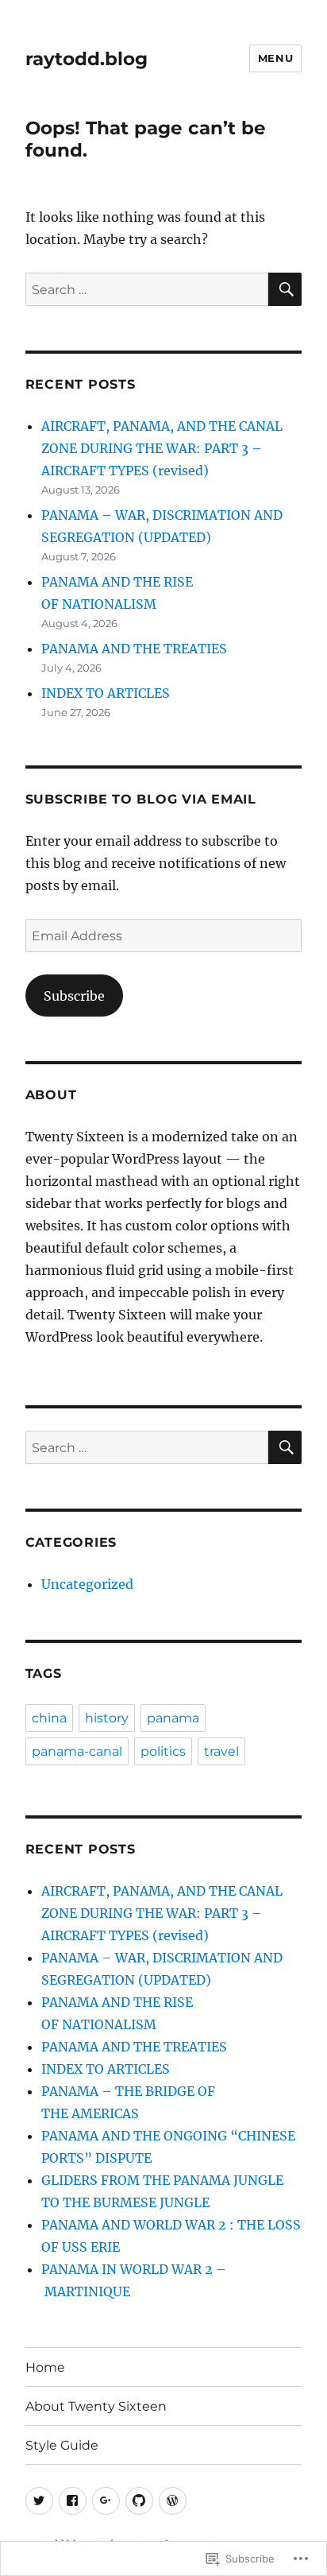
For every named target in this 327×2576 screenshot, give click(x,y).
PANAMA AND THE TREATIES (134, 649)
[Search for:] (147, 289)
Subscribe (74, 996)
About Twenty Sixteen (96, 2406)
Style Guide (62, 2445)
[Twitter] (39, 2501)
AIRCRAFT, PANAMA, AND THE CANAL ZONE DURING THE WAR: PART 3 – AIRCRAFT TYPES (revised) (162, 448)
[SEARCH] (285, 289)
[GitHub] (139, 2501)
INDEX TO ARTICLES (106, 693)
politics (163, 1751)
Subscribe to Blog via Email (141, 799)
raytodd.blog (87, 59)
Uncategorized (87, 1584)
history (107, 1718)
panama (173, 1718)
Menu (275, 58)
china (49, 1718)
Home (45, 2367)
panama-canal (77, 1751)
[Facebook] (73, 2501)
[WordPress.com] (173, 2501)
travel (221, 1751)
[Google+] (106, 2501)
